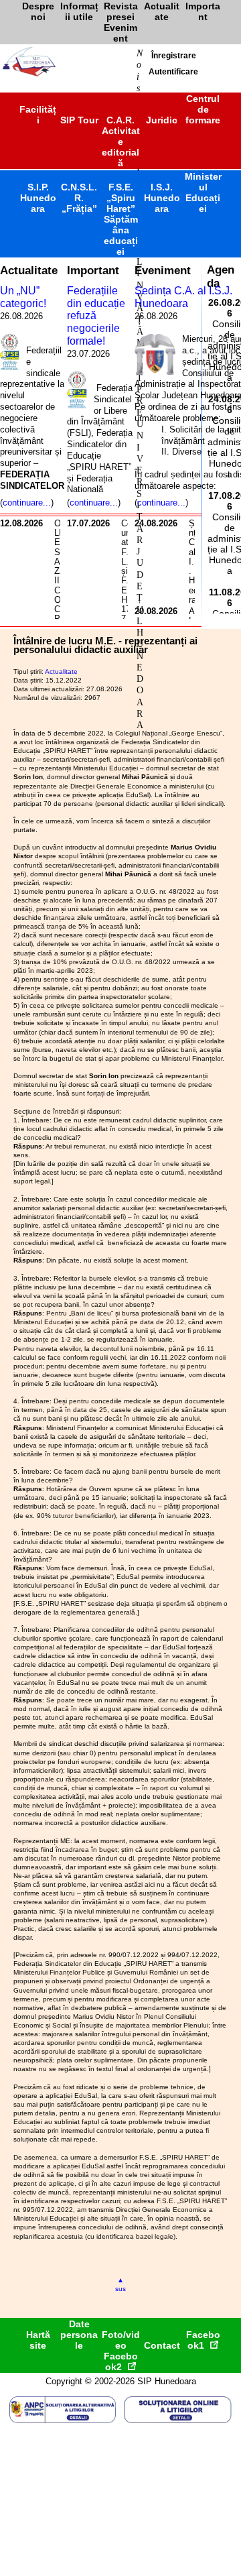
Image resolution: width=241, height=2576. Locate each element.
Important (93, 270)
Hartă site (38, 2340)
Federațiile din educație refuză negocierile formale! (96, 316)
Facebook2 (121, 2361)
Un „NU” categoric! (23, 297)
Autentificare (173, 72)
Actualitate (29, 270)
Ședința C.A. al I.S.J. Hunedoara (183, 297)
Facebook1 (203, 2340)
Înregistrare (174, 56)
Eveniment (163, 270)
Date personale (79, 2335)
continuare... (27, 503)
